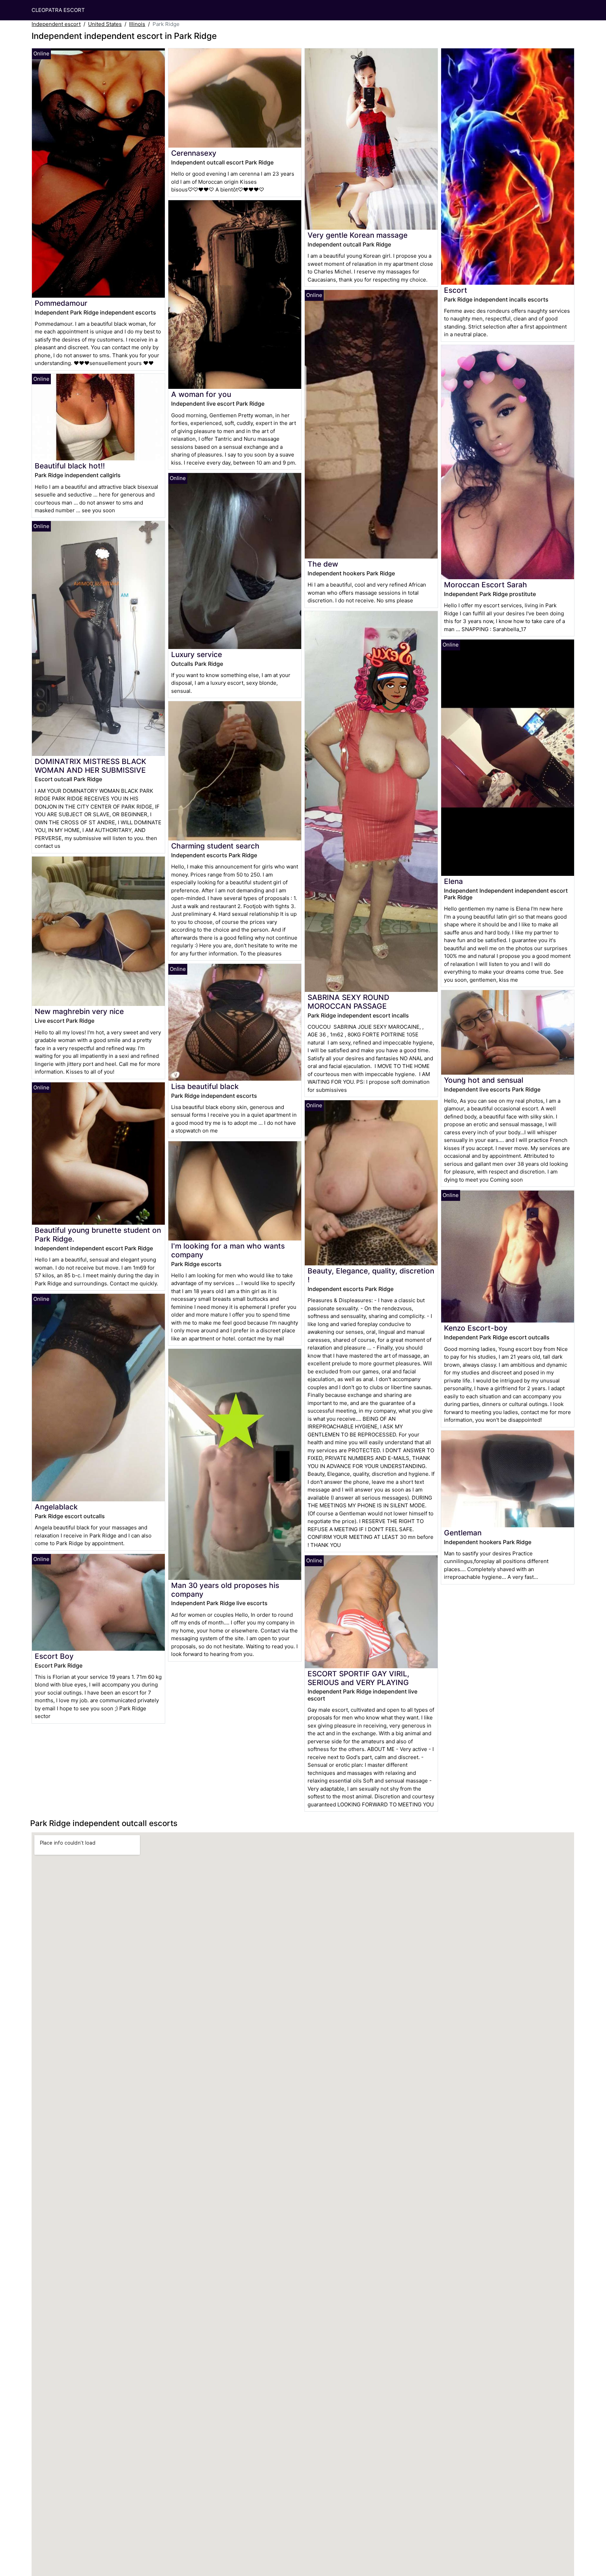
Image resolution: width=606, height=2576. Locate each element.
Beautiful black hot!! (70, 466)
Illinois (137, 24)
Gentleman (463, 1533)
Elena (453, 881)
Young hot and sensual (484, 1080)
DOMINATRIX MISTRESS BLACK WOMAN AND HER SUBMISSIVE (90, 766)
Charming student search (215, 846)
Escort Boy (54, 1656)
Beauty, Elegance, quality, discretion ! (371, 1275)
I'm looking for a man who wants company (228, 1250)
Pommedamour (61, 303)
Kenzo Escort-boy (476, 1328)
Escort (456, 290)
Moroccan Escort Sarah (486, 585)
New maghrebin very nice (79, 1011)
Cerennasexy (194, 153)
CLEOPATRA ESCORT (58, 10)
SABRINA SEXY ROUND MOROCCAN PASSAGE (348, 1002)
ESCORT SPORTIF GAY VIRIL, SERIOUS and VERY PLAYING (358, 1678)
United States (105, 24)
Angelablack (56, 1507)
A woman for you (201, 394)
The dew (323, 564)
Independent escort (56, 24)
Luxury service (197, 654)
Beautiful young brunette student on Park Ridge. (98, 1235)
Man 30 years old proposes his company (225, 1590)
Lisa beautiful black (205, 1086)
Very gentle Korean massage (358, 235)
